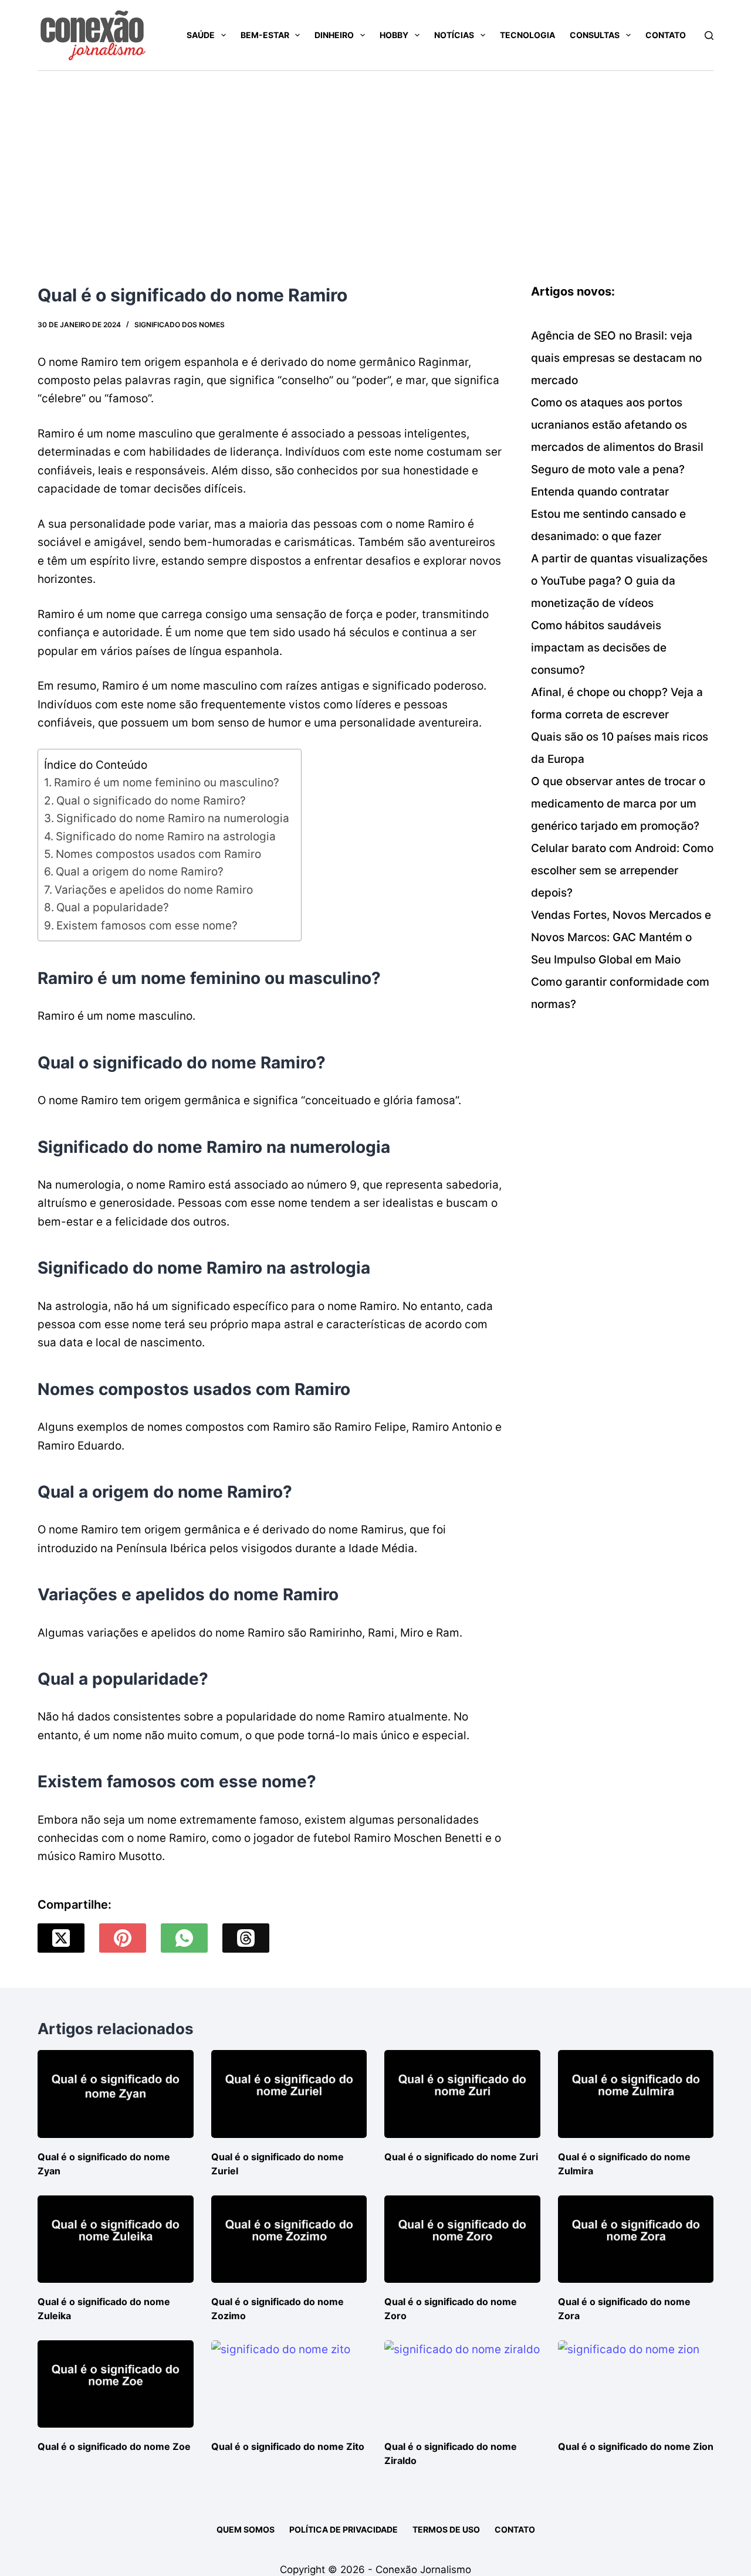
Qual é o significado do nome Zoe (114, 2446)
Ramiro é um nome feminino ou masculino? (167, 783)
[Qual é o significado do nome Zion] (636, 2384)
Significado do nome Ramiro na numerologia (173, 818)
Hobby (394, 35)
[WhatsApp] (184, 1938)
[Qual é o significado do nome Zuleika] (116, 2239)
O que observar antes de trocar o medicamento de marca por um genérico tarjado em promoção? (618, 804)
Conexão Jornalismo (423, 2570)
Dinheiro (334, 35)
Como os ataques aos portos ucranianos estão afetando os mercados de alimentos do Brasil (617, 425)
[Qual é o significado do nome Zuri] (462, 2094)
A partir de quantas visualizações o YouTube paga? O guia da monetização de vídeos (619, 581)
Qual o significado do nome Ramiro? (151, 801)
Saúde (201, 35)
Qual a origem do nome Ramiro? (140, 872)
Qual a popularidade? (113, 907)
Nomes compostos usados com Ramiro (158, 854)
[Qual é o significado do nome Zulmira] (636, 2094)
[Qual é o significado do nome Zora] (636, 2239)
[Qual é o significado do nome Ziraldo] (462, 2384)
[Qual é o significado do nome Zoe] (116, 2384)
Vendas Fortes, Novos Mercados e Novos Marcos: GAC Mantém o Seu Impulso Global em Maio (621, 937)
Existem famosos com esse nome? (147, 926)
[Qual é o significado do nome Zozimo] (289, 2239)
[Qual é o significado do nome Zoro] (462, 2239)
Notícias (454, 35)
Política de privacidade (344, 2529)
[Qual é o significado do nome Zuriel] (289, 2094)
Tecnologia (527, 35)
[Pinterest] (123, 1938)
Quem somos (246, 2529)
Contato (666, 35)
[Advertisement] (375, 159)
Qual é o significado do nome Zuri (461, 2157)
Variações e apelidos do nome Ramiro (154, 890)
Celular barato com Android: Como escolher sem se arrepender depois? (622, 870)
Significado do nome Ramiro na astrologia (166, 836)
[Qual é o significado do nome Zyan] (116, 2094)
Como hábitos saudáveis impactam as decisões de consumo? (599, 648)
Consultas (595, 35)
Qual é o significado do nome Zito (288, 2446)
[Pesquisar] (709, 35)
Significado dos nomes (180, 325)
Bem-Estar (265, 35)
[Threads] (246, 1938)
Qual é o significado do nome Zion (636, 2446)
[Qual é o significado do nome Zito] (289, 2384)
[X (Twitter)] (61, 1938)
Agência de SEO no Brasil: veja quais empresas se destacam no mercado (616, 358)
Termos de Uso (446, 2529)
